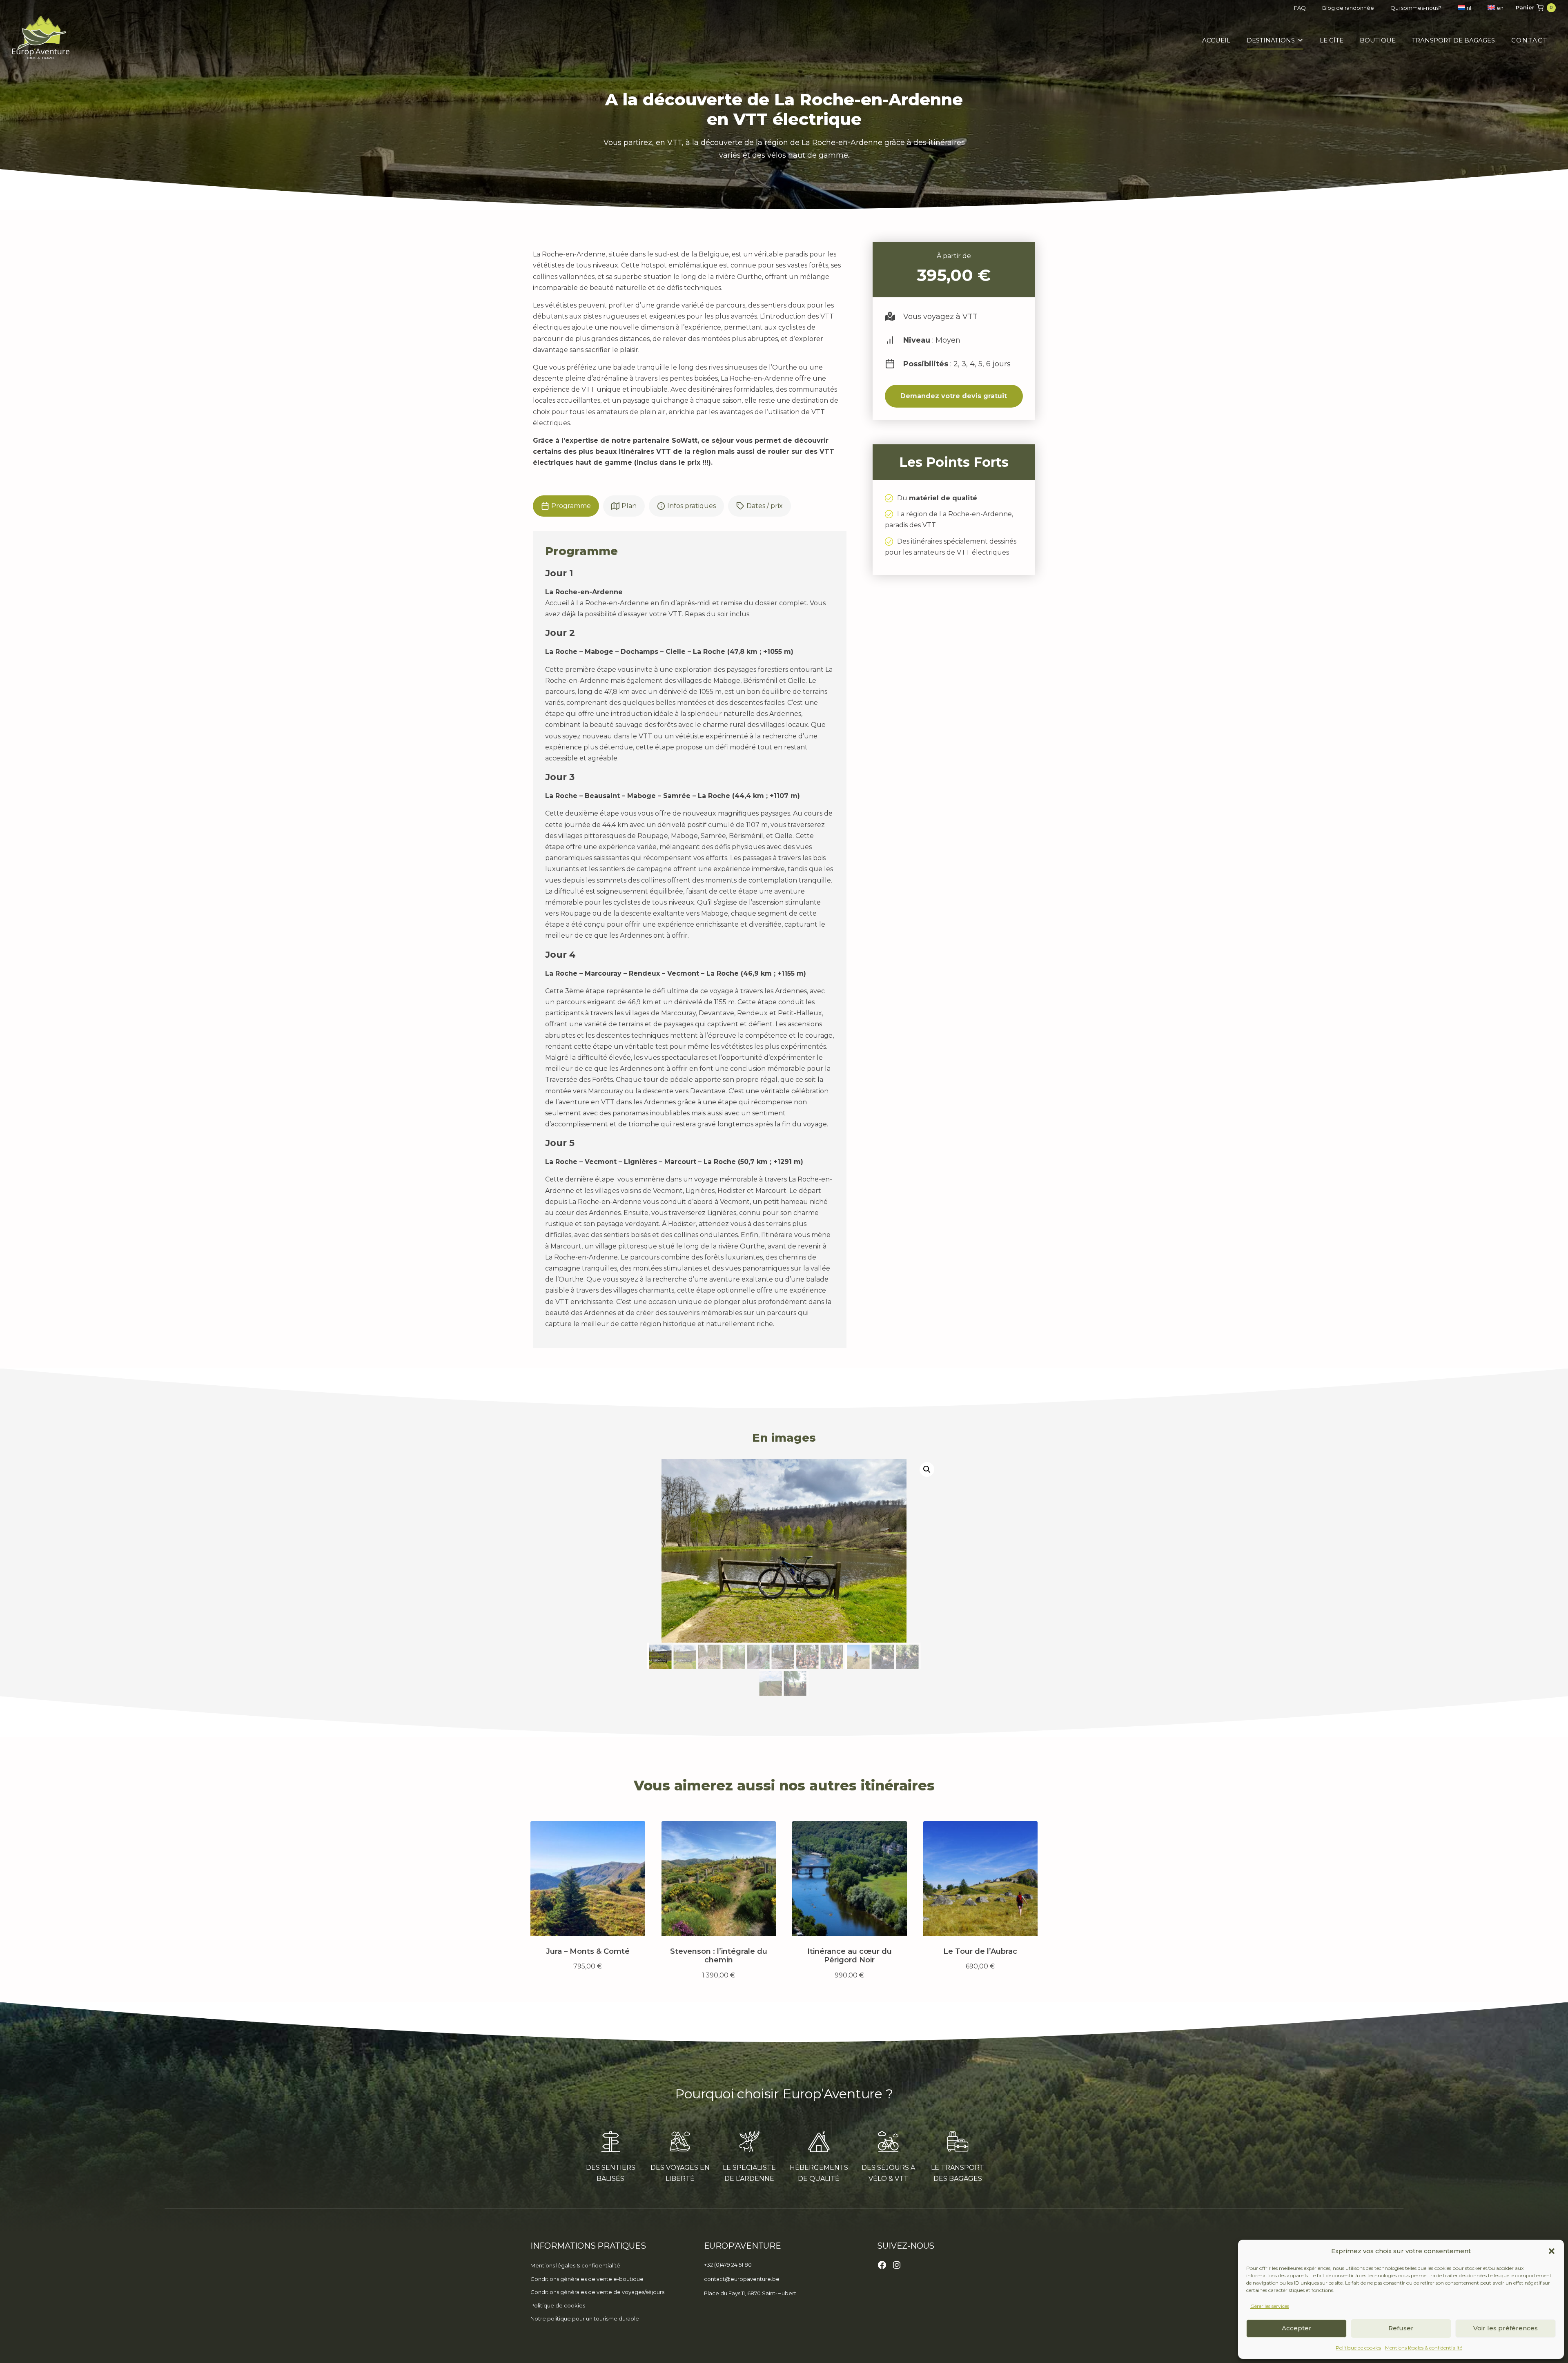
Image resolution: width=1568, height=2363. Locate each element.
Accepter (1297, 2328)
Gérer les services (1270, 2306)
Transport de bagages (1453, 40)
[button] (1552, 2251)
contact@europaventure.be (742, 2279)
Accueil (1216, 40)
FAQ (1300, 8)
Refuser (1401, 2328)
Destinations (1271, 40)
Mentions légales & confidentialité (1424, 2348)
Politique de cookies (1358, 2348)
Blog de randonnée (1348, 8)
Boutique (1378, 40)
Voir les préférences (1506, 2328)
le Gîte (1332, 40)
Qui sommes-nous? (1416, 8)
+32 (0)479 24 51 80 (728, 2265)
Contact (1529, 40)
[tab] (566, 506)
